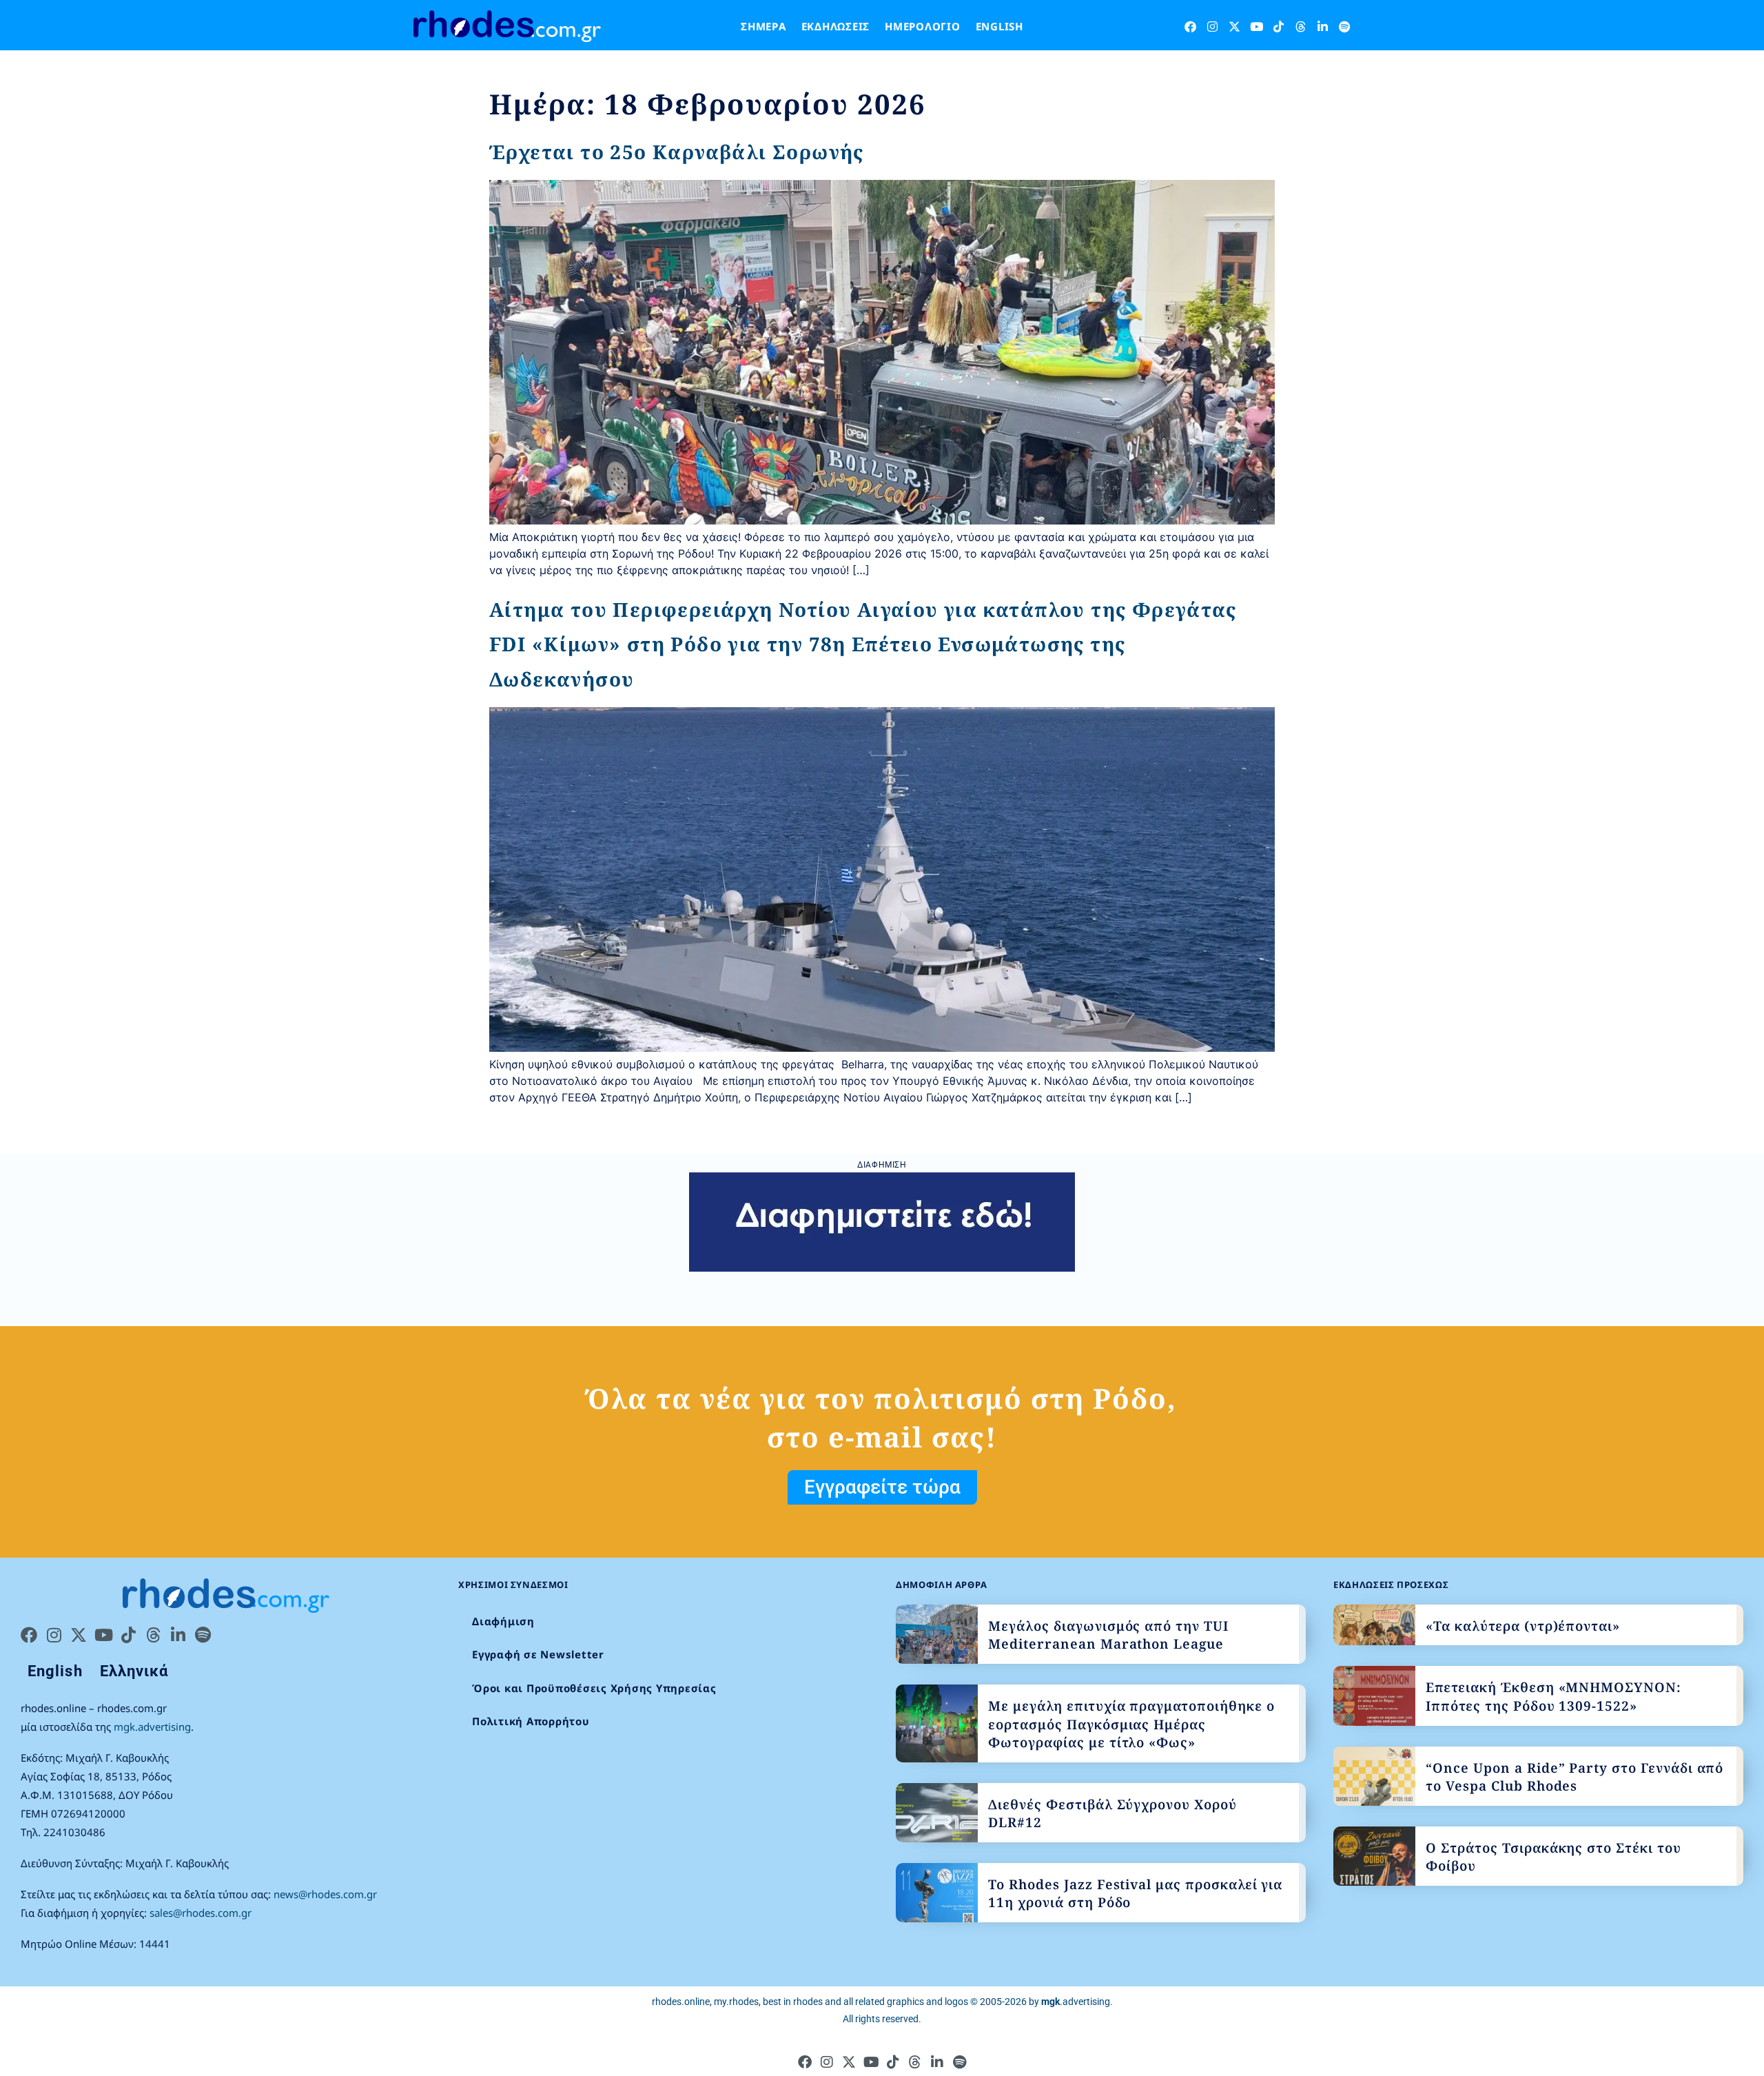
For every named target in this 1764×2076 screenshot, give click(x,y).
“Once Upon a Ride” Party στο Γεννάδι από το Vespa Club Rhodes (1575, 1777)
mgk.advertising (152, 1727)
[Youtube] (1257, 27)
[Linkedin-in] (1323, 27)
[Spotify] (1345, 27)
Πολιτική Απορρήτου (531, 1721)
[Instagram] (1212, 27)
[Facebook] (1190, 27)
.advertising (1076, 2002)
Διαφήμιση (503, 1621)
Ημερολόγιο (923, 26)
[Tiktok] (1279, 27)
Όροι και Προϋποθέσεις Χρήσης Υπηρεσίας (594, 1688)
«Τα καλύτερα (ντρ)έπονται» (1523, 1626)
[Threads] (1301, 27)
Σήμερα (763, 26)
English (999, 26)
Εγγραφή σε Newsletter (538, 1654)
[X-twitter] (1234, 27)
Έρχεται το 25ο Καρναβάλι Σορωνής (677, 152)
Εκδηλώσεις (836, 26)
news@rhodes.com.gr (325, 1894)
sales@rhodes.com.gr (201, 1913)
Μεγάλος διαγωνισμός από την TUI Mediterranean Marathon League (1108, 1635)
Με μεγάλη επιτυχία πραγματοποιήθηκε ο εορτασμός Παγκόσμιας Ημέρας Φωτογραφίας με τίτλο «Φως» (1131, 1724)
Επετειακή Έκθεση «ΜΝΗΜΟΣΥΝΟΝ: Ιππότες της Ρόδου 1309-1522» (1553, 1697)
